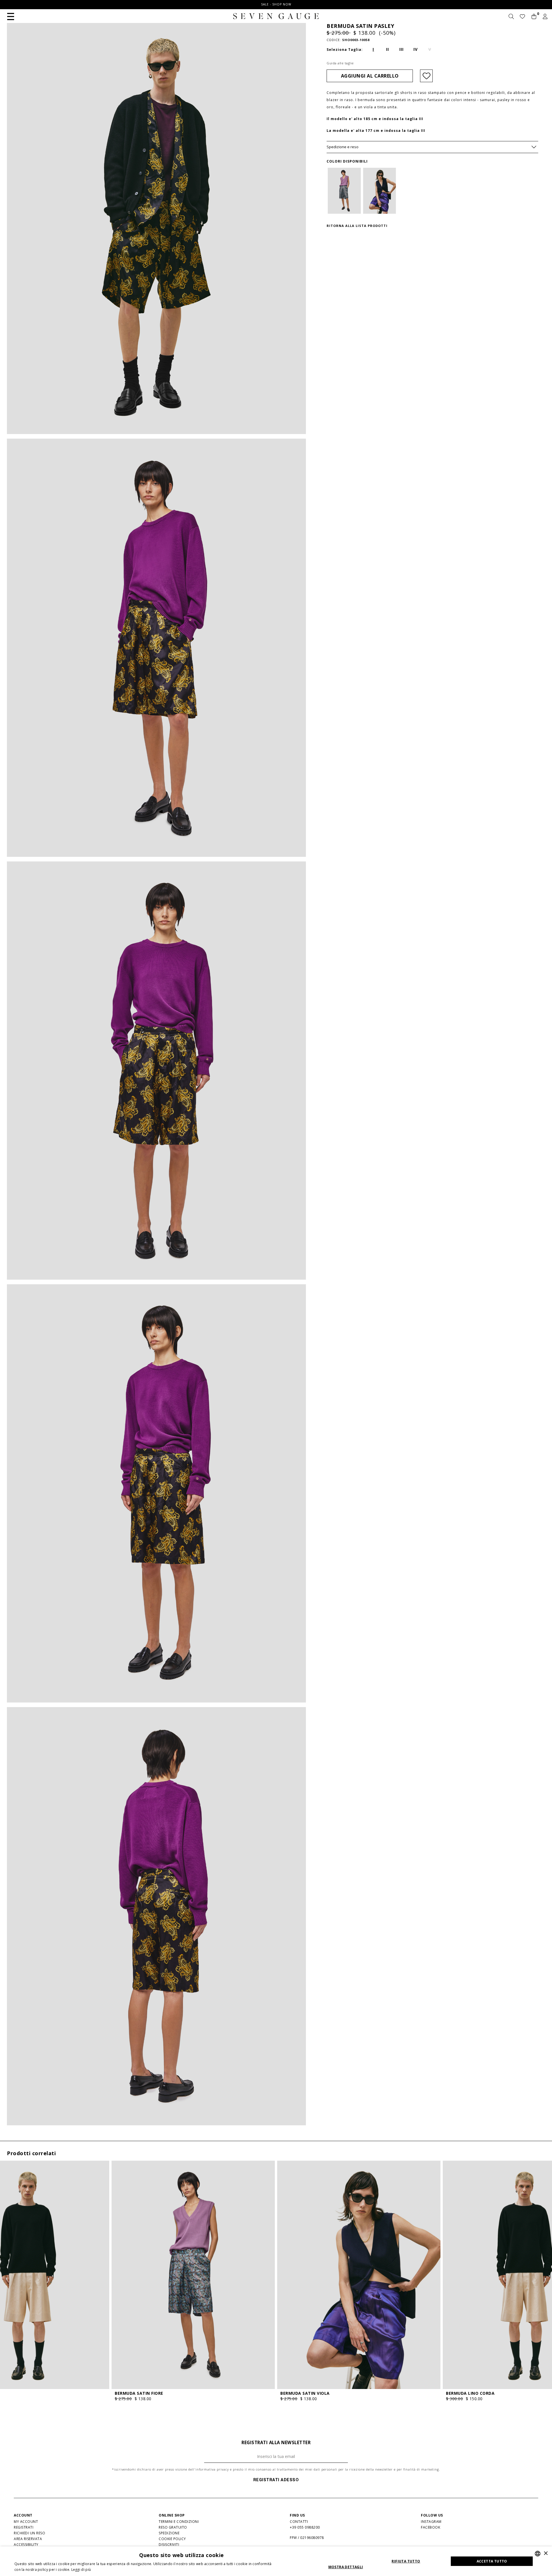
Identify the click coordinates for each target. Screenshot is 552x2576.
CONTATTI (299, 2522)
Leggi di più (81, 2570)
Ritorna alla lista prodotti (357, 226)
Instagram (431, 2522)
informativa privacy (212, 2469)
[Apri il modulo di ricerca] (511, 17)
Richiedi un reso (29, 2533)
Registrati (24, 2527)
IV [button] (416, 49)
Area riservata (28, 2539)
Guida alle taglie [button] (340, 63)
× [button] (546, 2553)
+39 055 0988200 (305, 2527)
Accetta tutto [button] (492, 2561)
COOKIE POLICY (172, 2539)
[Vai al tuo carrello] (534, 17)
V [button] (430, 49)
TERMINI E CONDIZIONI (179, 2522)
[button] (11, 16)
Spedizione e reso (343, 147)
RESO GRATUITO (173, 2527)
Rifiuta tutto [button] (406, 2561)
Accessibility (26, 2545)
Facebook (431, 2527)
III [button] (401, 49)
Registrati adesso (276, 2480)
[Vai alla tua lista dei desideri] (523, 17)
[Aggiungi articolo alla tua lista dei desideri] (426, 76)
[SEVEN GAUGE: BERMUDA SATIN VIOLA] (380, 191)
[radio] (373, 49)
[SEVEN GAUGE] (276, 16)
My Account (26, 2522)
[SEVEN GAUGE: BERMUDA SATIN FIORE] (344, 191)
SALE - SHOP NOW (276, 4)
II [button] (388, 49)
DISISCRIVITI (169, 2545)
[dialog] (276, 2561)
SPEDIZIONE (169, 2533)
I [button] (373, 49)
